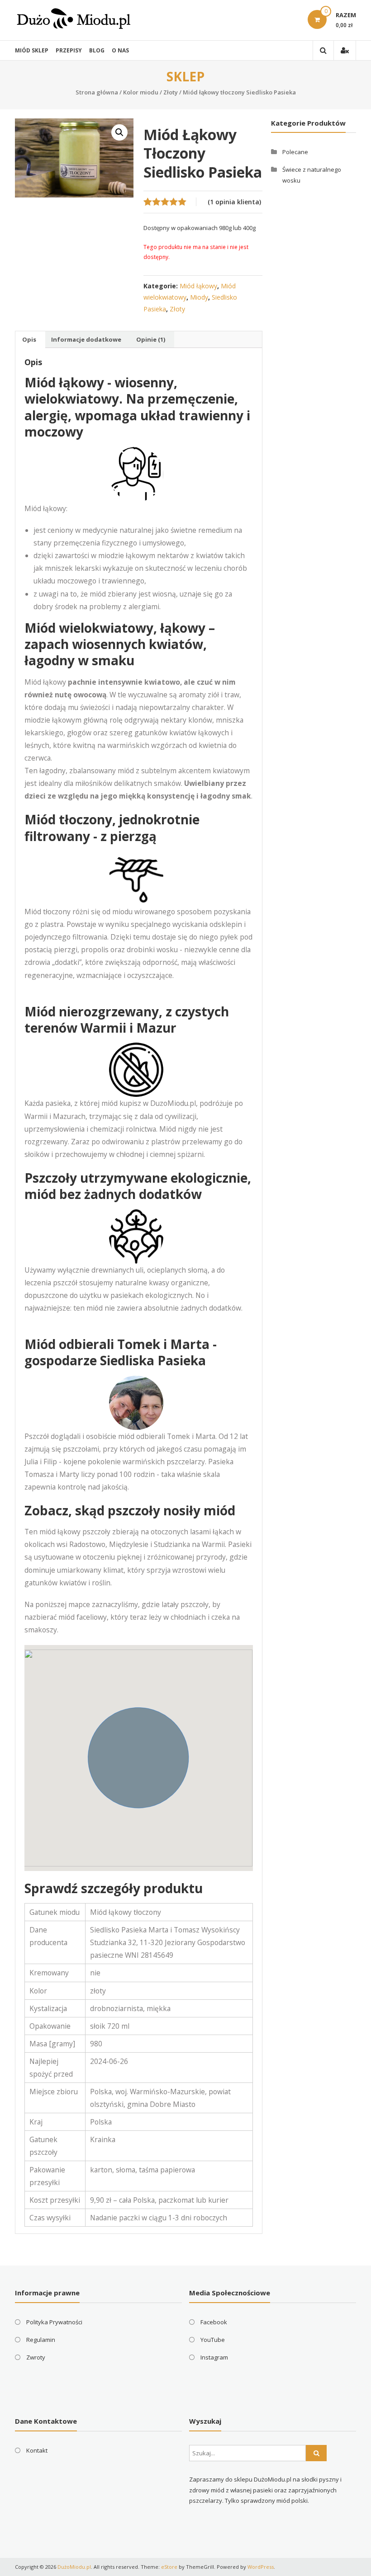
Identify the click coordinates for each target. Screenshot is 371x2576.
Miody (199, 297)
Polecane (295, 152)
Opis (29, 339)
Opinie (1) (151, 339)
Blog (97, 50)
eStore (169, 2567)
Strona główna (97, 92)
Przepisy (69, 50)
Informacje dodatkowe (86, 339)
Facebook (214, 2322)
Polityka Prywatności (54, 2322)
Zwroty (36, 2357)
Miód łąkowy (198, 286)
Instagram (214, 2357)
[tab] (29, 339)
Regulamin (41, 2340)
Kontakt (37, 2450)
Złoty (171, 92)
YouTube (213, 2340)
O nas (120, 50)
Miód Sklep (32, 50)
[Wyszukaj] (316, 2453)
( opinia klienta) (234, 202)
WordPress (261, 2567)
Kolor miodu (141, 92)
